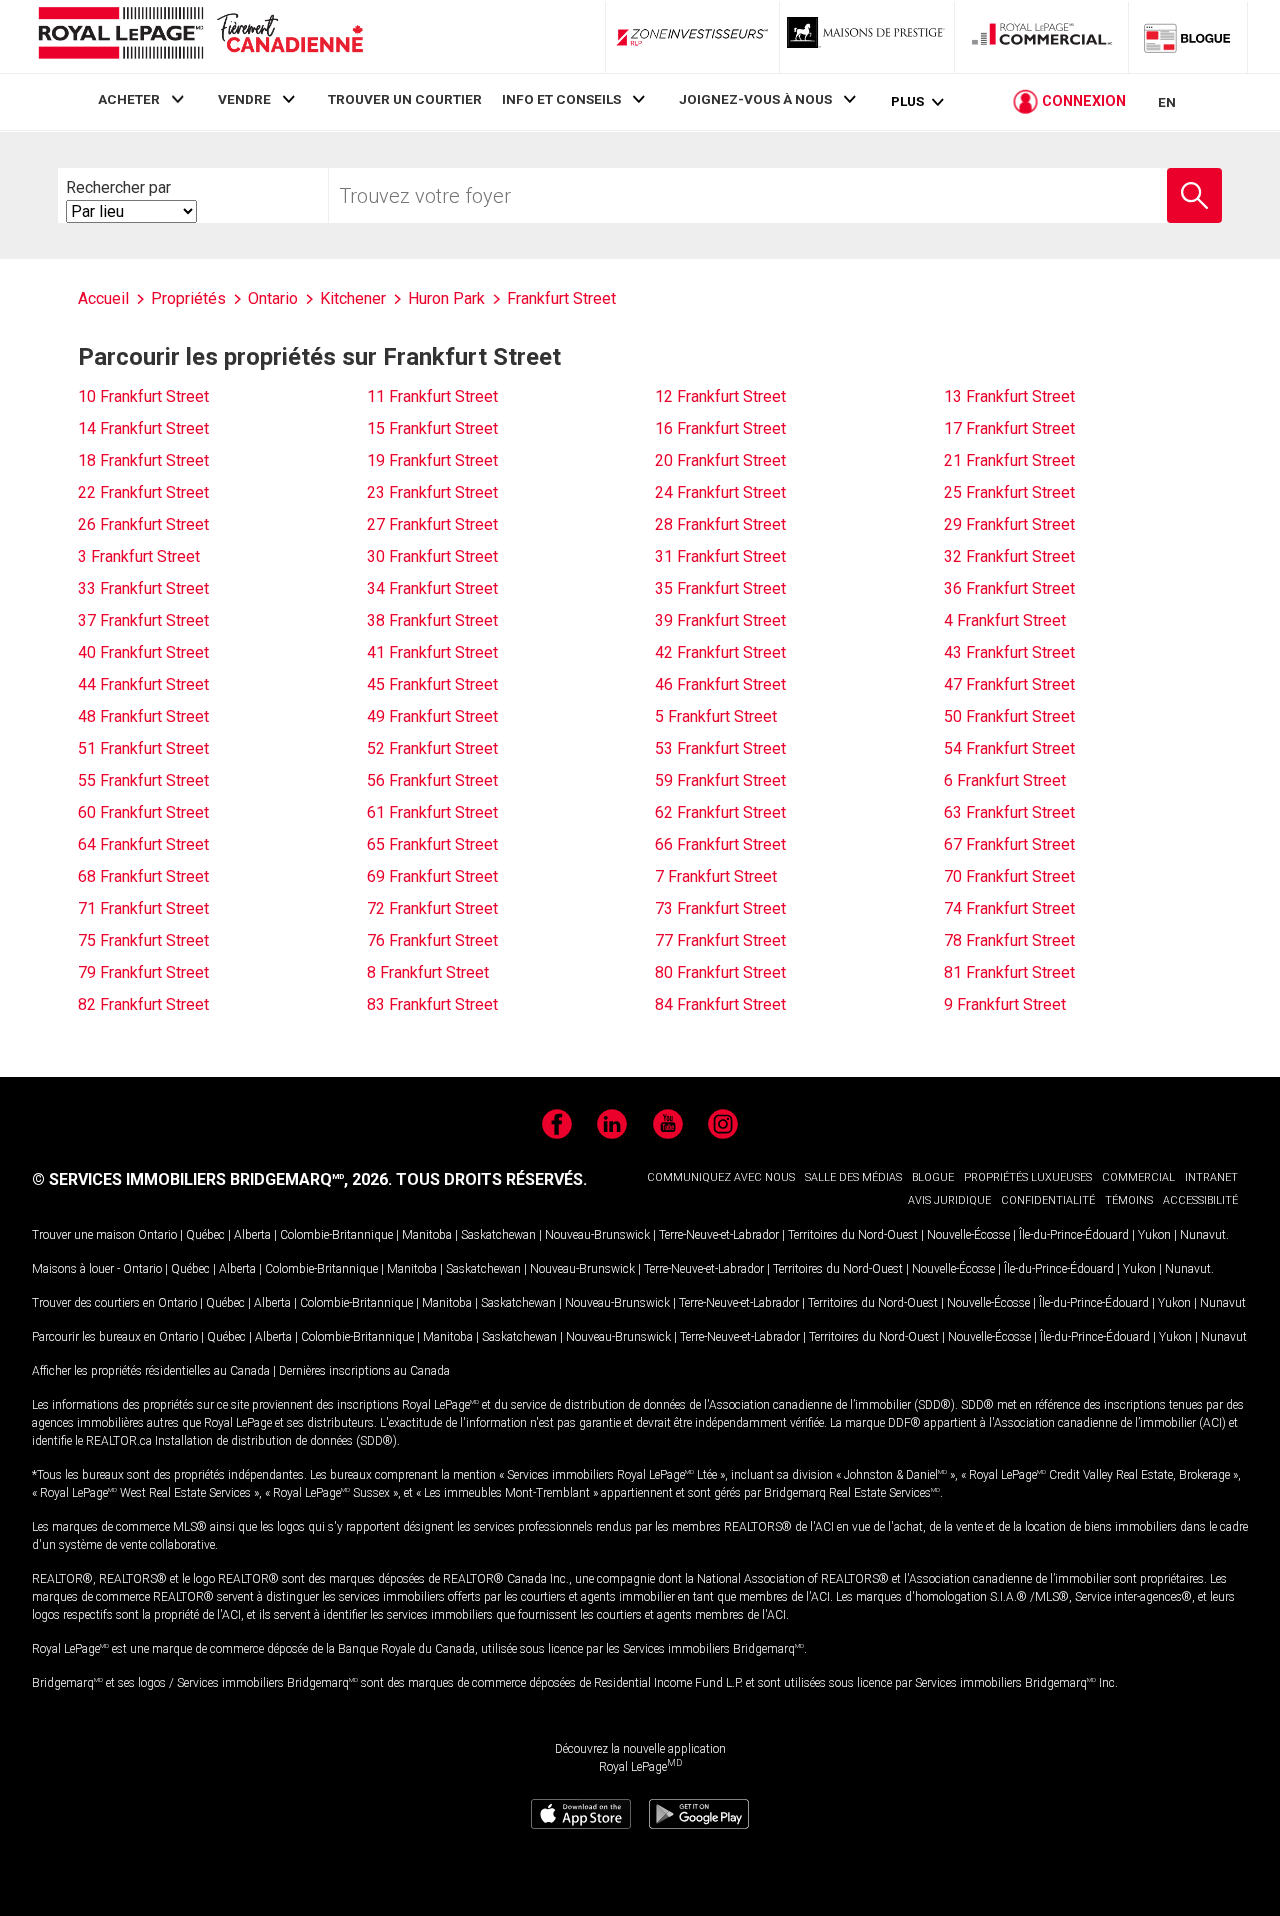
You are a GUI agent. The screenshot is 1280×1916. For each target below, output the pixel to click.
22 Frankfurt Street (143, 492)
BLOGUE (933, 1177)
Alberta (252, 1235)
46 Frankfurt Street (720, 684)
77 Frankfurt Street (720, 940)
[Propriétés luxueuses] (867, 37)
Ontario (157, 1235)
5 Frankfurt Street (716, 716)
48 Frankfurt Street (143, 716)
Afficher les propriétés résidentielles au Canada (151, 1371)
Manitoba (427, 1235)
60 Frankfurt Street (143, 812)
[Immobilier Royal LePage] (200, 36)
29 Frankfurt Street (1009, 524)
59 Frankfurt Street (720, 780)
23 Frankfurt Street (432, 492)
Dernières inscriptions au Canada (364, 1371)
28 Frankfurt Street (720, 524)
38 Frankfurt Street (432, 620)
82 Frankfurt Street (143, 1004)
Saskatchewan (498, 1235)
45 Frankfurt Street (432, 684)
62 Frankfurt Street (720, 812)
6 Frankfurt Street (1005, 780)
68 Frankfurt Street (143, 876)
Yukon (1154, 1235)
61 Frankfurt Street (432, 812)
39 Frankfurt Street (720, 620)
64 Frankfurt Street (143, 844)
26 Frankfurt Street (143, 524)
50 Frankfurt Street (1009, 716)
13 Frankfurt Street (1009, 396)
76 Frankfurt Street (432, 940)
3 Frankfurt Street (139, 556)
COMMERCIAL (1138, 1177)
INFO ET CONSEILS (561, 99)
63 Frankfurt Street (1009, 812)
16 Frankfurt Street (720, 428)
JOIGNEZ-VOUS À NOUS (755, 99)
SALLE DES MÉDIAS (853, 1177)
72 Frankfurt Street (432, 908)
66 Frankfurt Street (720, 844)
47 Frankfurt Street (1009, 684)
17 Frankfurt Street (1009, 428)
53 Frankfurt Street (720, 748)
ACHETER (129, 99)
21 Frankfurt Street (1009, 460)
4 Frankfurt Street (1005, 620)
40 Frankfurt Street (143, 652)
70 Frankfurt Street (1009, 876)
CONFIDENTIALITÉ (1048, 1200)
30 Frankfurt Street (432, 556)
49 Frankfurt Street (432, 716)
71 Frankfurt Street (143, 908)
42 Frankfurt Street (720, 652)
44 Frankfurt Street (143, 684)
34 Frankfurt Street (432, 588)
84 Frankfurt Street (720, 1004)
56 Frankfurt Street (432, 780)
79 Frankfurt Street (143, 972)
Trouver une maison (83, 1235)
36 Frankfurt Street (1009, 588)
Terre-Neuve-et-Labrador (719, 1235)
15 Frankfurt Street (432, 428)
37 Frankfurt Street (143, 620)
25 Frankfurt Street (1009, 492)
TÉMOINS (1129, 1200)
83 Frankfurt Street (432, 1004)
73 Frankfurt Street (720, 908)
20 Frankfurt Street (720, 460)
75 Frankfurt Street (143, 940)
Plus (907, 101)
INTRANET (1211, 1177)
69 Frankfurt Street (432, 876)
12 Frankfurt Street (720, 396)
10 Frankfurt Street (143, 396)
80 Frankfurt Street (720, 972)
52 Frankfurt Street (432, 748)
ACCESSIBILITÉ (1200, 1200)
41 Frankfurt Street (432, 652)
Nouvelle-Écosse (968, 1235)
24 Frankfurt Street (720, 492)
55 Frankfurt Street (143, 780)
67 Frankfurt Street (1009, 844)
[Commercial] (1042, 37)
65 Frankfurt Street (432, 844)
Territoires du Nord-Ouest (853, 1235)
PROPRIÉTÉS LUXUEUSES (1028, 1177)
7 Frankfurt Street (716, 876)
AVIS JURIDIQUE (949, 1200)
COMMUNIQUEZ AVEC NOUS (721, 1177)
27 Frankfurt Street (432, 524)
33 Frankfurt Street (143, 588)
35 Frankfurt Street (720, 588)
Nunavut (1203, 1235)
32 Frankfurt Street (1009, 556)
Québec (205, 1235)
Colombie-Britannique (336, 1235)
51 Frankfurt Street (143, 748)
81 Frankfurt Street (1009, 972)
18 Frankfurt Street (143, 460)
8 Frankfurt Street (428, 972)
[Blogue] (1188, 37)
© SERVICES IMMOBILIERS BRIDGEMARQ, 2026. (212, 1179)
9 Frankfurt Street (1005, 1004)
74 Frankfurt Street (1009, 908)
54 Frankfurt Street (1009, 748)
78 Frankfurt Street (1009, 940)
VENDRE (244, 99)
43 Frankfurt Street (1009, 652)
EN (1167, 102)
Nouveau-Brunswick (597, 1235)
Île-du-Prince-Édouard (1074, 1235)
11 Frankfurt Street (432, 396)
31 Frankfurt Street (720, 556)
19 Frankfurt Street (432, 460)
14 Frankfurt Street (143, 428)
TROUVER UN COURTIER (405, 99)
